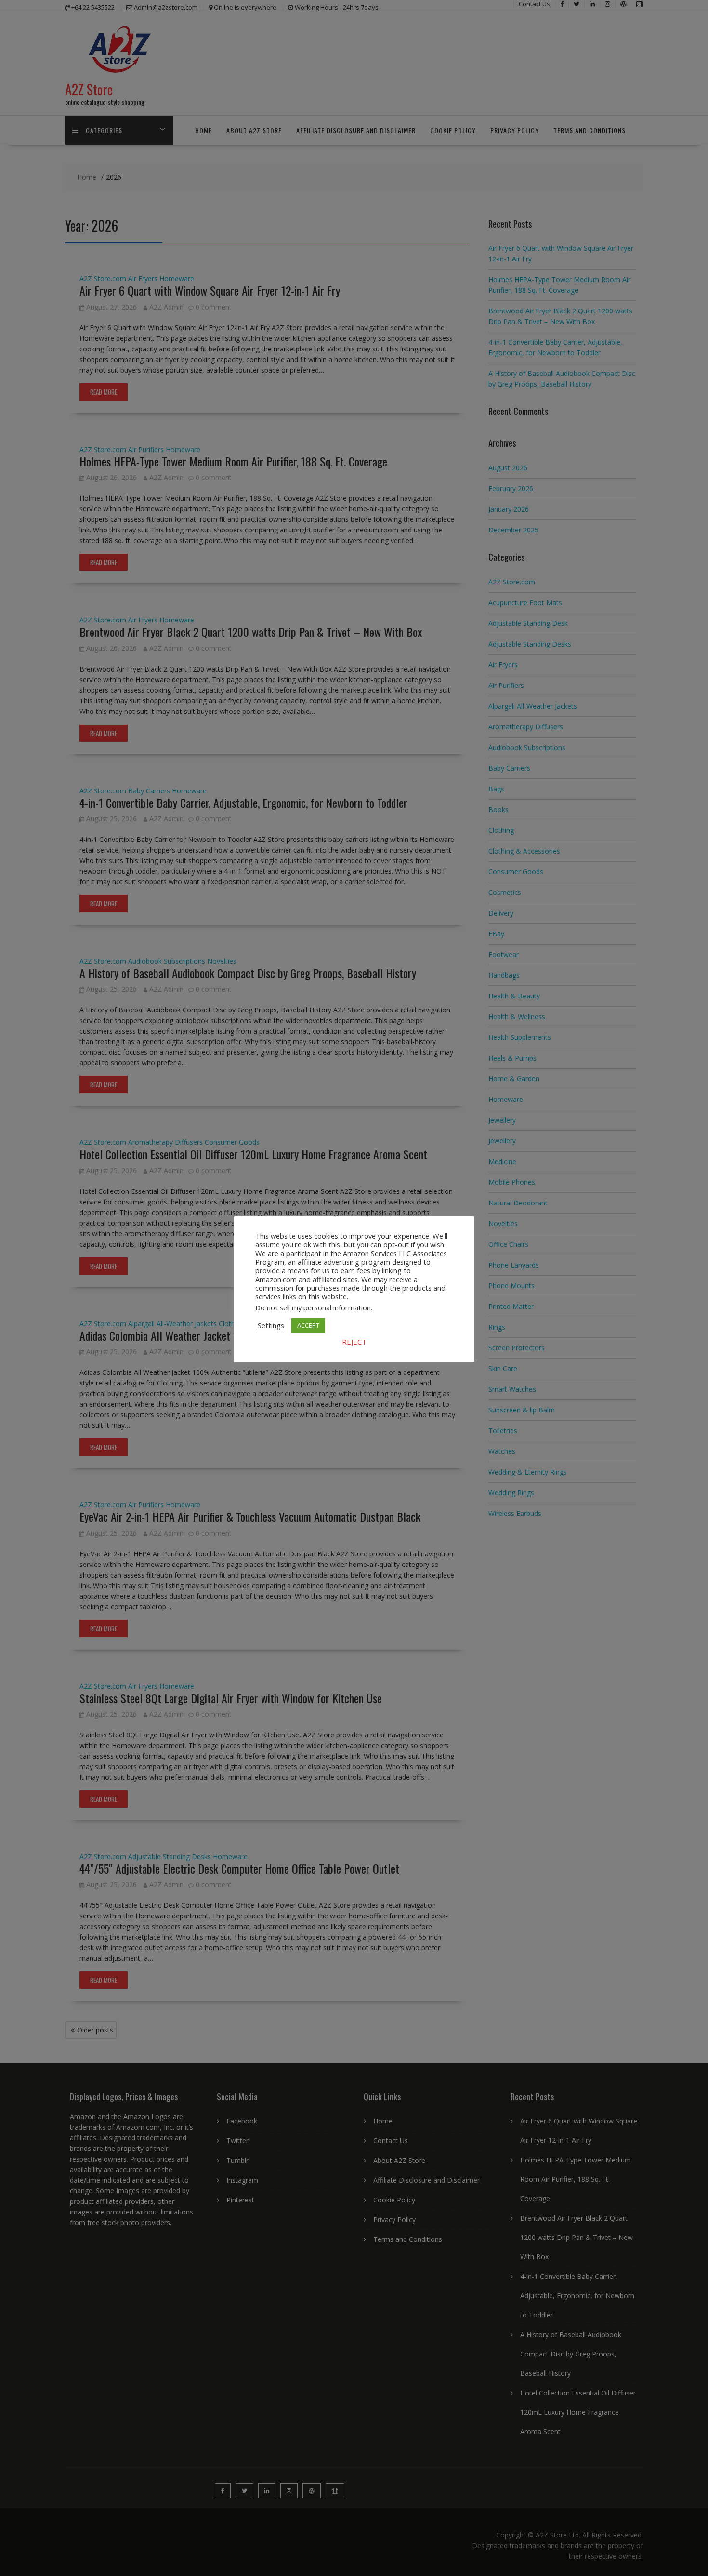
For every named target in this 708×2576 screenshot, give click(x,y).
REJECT (354, 1342)
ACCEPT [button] (308, 1325)
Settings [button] (271, 1325)
